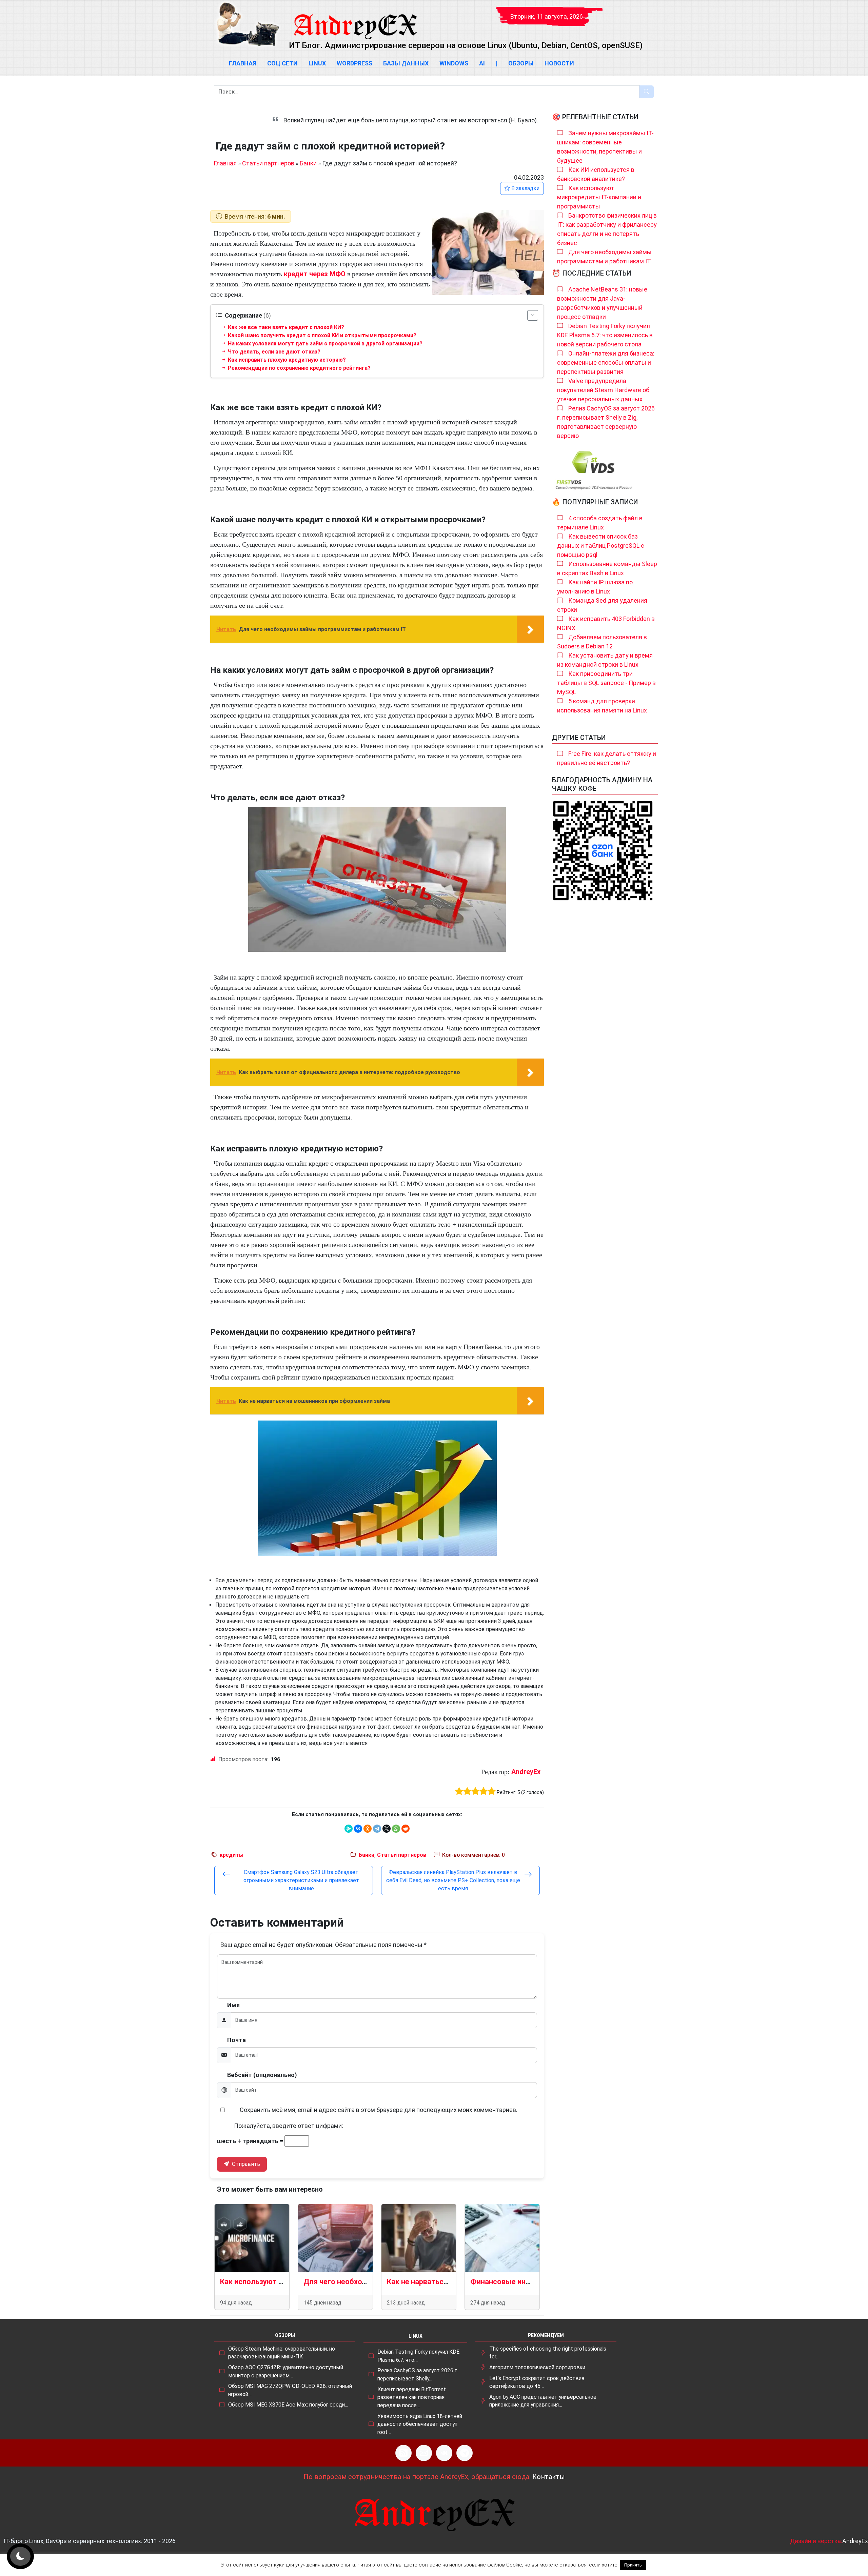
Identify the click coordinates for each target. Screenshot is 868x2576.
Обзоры (521, 63)
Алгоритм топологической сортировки (537, 2367)
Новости (559, 63)
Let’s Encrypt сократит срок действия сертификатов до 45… (537, 2382)
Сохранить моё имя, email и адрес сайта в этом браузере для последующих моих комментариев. (379, 2110)
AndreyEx (526, 1772)
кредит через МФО (315, 274)
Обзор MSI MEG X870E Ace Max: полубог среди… (288, 2405)
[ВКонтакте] (358, 1829)
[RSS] (403, 2453)
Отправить (245, 2164)
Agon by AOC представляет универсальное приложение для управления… (543, 2401)
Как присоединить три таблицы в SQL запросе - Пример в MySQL (606, 683)
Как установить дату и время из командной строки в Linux (605, 660)
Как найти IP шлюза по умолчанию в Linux (595, 587)
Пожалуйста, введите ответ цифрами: (289, 2126)
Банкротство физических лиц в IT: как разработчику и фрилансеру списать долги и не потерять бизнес (607, 229)
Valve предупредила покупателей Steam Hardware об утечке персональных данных (603, 390)
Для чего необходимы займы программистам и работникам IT (604, 257)
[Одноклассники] (368, 1829)
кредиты (232, 1855)
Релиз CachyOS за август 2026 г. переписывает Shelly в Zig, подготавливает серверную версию (606, 422)
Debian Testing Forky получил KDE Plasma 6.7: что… (418, 2356)
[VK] (444, 2453)
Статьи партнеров (268, 163)
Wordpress (354, 63)
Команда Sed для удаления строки (602, 605)
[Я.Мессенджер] (349, 1829)
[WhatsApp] (396, 1829)
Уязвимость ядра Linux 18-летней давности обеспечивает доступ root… (420, 2424)
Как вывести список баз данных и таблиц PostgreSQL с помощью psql (601, 546)
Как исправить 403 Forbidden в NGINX (606, 623)
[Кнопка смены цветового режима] (20, 2556)
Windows (454, 63)
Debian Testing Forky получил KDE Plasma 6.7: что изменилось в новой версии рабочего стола (605, 335)
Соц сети (282, 63)
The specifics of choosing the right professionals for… (548, 2353)
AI (482, 63)
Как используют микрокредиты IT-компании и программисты (599, 197)
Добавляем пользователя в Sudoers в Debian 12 (602, 642)
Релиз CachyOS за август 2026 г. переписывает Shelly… (418, 2374)
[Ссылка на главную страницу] (355, 20)
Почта (236, 2040)
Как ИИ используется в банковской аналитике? (596, 174)
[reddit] (406, 1829)
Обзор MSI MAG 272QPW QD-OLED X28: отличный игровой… (290, 2390)
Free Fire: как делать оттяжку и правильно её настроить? (607, 758)
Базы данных (406, 63)
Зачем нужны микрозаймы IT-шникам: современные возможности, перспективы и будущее (605, 147)
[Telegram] (377, 1829)
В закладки (525, 188)
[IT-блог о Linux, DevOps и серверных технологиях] (248, 24)
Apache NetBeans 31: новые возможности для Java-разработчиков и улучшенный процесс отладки (602, 303)
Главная (243, 63)
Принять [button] (633, 2565)
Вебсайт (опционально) (262, 2075)
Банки (308, 163)
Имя (233, 2005)
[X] (387, 1829)
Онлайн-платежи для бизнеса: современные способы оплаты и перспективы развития (606, 363)
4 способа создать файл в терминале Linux (600, 523)
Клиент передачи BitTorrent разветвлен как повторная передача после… (412, 2397)
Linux (317, 63)
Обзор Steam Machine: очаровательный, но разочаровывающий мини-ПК (282, 2353)
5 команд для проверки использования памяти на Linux (602, 706)
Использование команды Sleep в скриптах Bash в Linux (607, 568)
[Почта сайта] (424, 2453)
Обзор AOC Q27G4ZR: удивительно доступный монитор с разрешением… (286, 2371)
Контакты (549, 2477)
